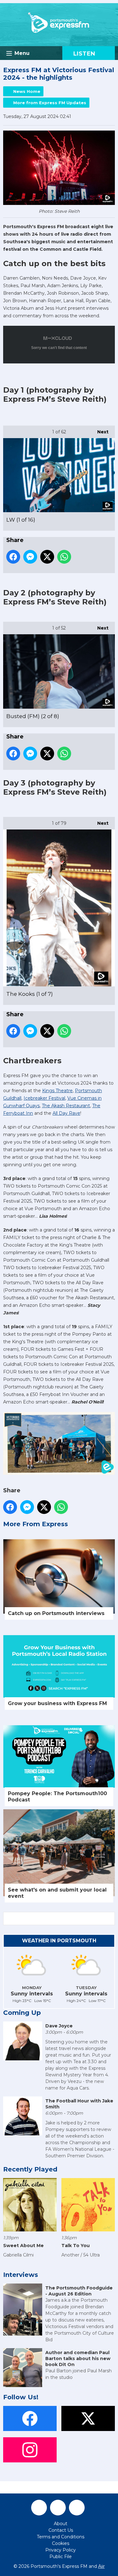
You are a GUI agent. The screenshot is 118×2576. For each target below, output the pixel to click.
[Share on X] (47, 557)
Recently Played (30, 2169)
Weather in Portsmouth (59, 1941)
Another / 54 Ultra (81, 2255)
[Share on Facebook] (13, 557)
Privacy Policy (61, 2550)
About (61, 2524)
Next (100, 432)
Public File (61, 2557)
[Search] (110, 1919)
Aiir (101, 2566)
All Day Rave (66, 1113)
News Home (27, 91)
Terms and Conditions (61, 2537)
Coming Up (22, 2013)
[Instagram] (77, 2508)
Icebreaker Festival (44, 1098)
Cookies (61, 2543)
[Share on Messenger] (30, 557)
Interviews (21, 2275)
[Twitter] (58, 2508)
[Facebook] (39, 2508)
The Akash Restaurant (66, 1106)
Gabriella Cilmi (18, 2255)
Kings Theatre (57, 1091)
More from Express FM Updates (50, 103)
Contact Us (61, 2530)
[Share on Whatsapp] (64, 557)
